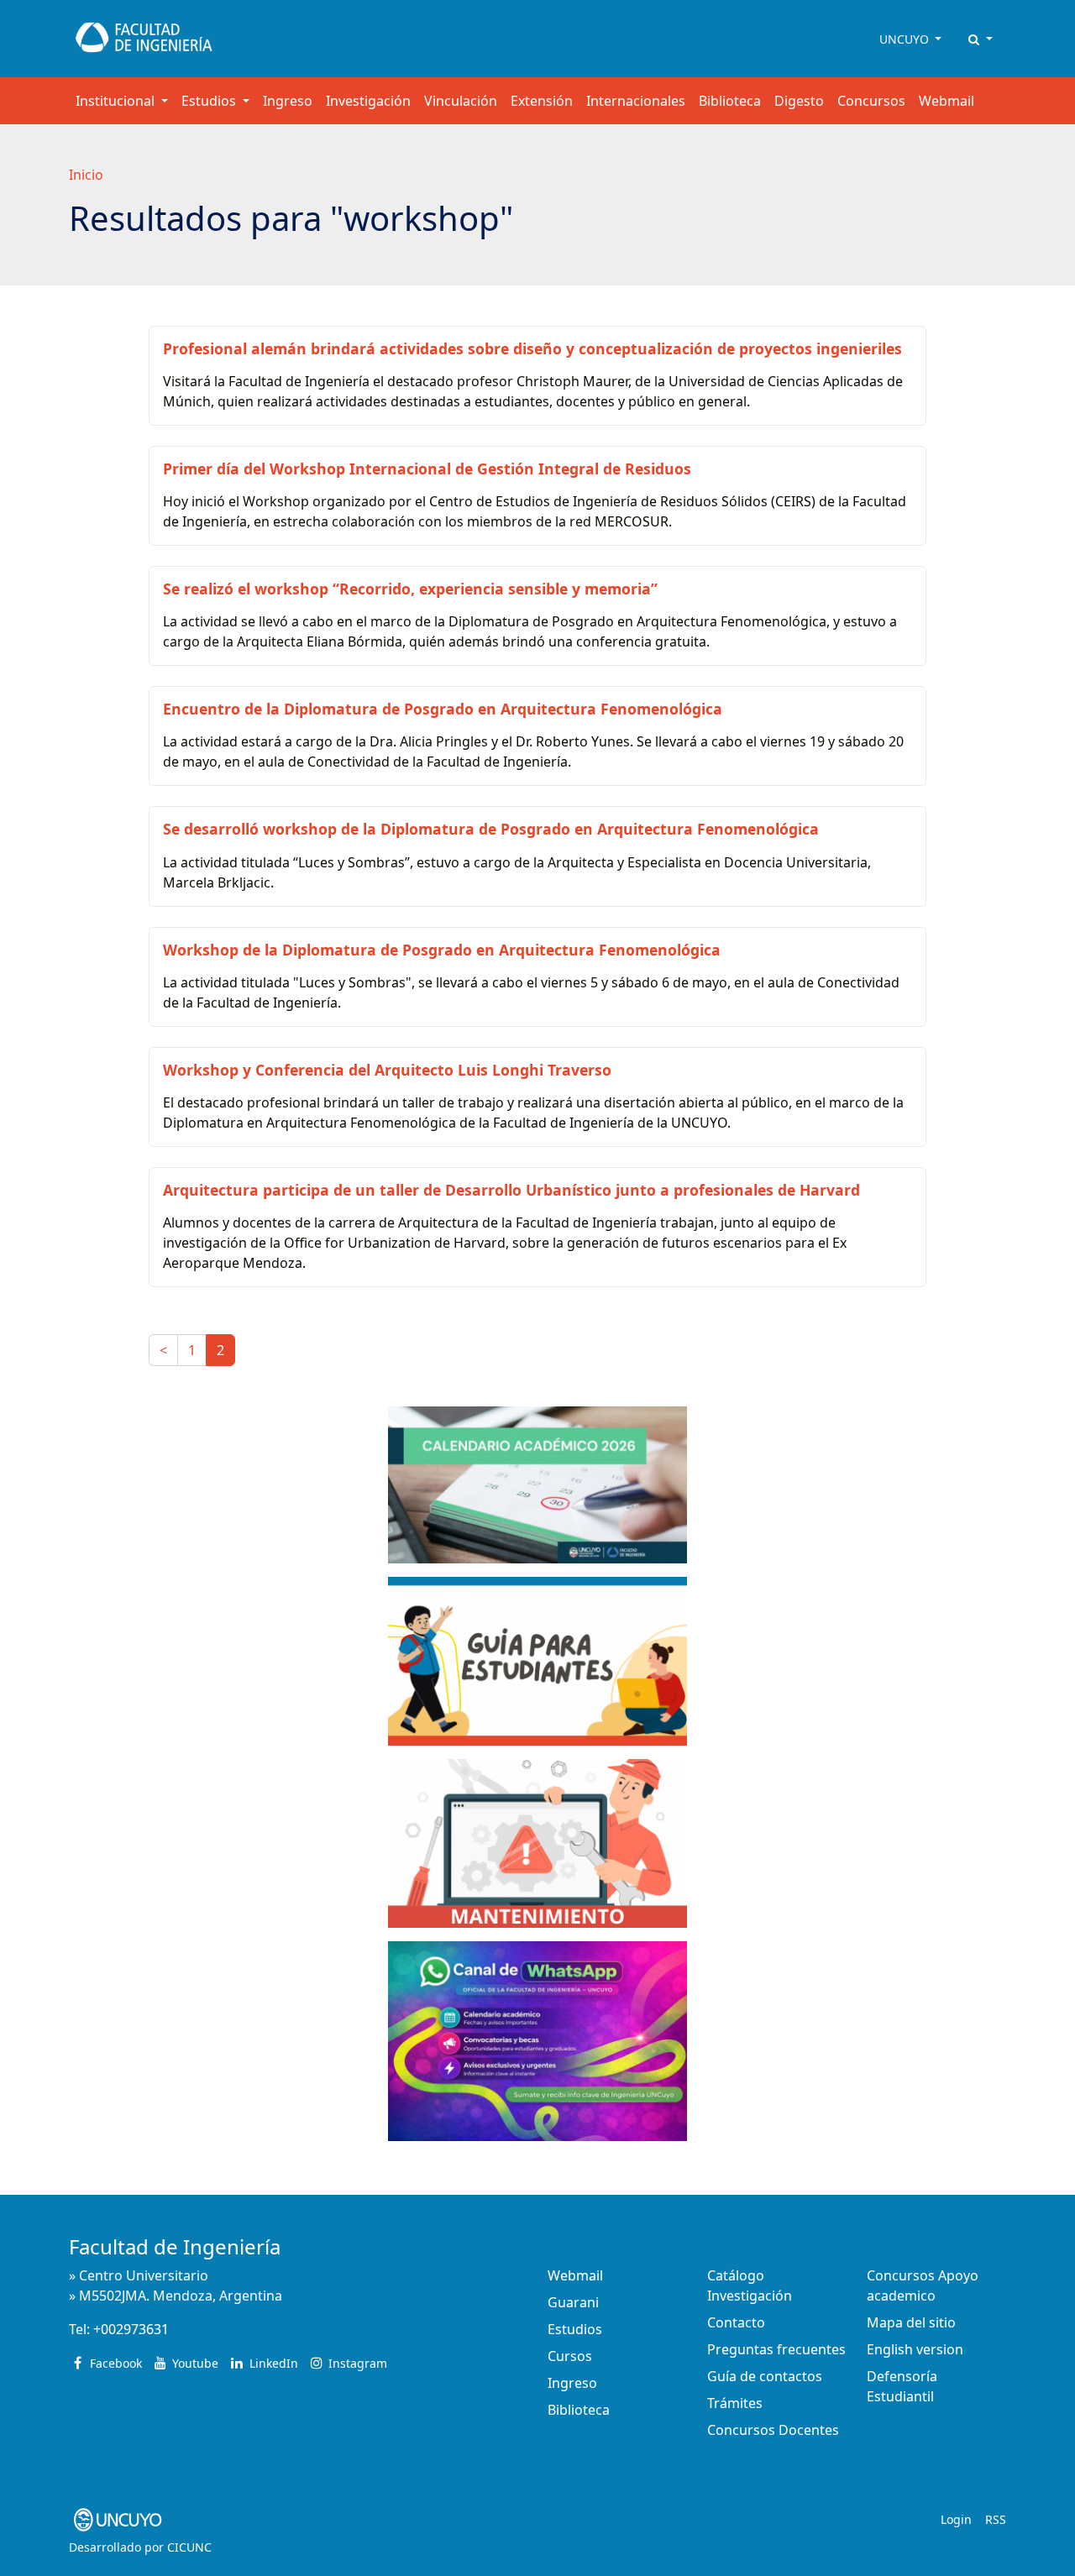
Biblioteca (730, 101)
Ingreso (288, 101)
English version (915, 2349)
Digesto (799, 101)
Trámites (735, 2403)
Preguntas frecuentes (776, 2349)
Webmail (947, 101)
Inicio (86, 175)
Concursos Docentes (773, 2430)
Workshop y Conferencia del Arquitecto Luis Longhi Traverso (387, 1070)
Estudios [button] (210, 101)
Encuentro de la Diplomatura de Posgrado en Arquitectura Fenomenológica (443, 709)
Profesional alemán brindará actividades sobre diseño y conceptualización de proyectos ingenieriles (532, 348)
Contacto (736, 2322)
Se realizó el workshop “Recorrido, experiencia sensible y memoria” (410, 589)
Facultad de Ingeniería (175, 2246)
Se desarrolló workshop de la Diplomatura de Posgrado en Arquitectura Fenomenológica (491, 829)
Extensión (542, 101)
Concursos (871, 101)
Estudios (575, 2329)
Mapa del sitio (911, 2322)
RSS (996, 2519)
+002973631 (131, 2329)
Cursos (570, 2356)
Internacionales (636, 101)
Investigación (368, 101)
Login (956, 2519)
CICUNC (189, 2547)
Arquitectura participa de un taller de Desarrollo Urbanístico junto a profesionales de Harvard (511, 1190)
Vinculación (461, 101)
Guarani (573, 2302)
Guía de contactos (765, 2376)
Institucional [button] (117, 101)
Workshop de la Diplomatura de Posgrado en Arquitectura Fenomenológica (442, 950)
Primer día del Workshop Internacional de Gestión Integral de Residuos (427, 469)
